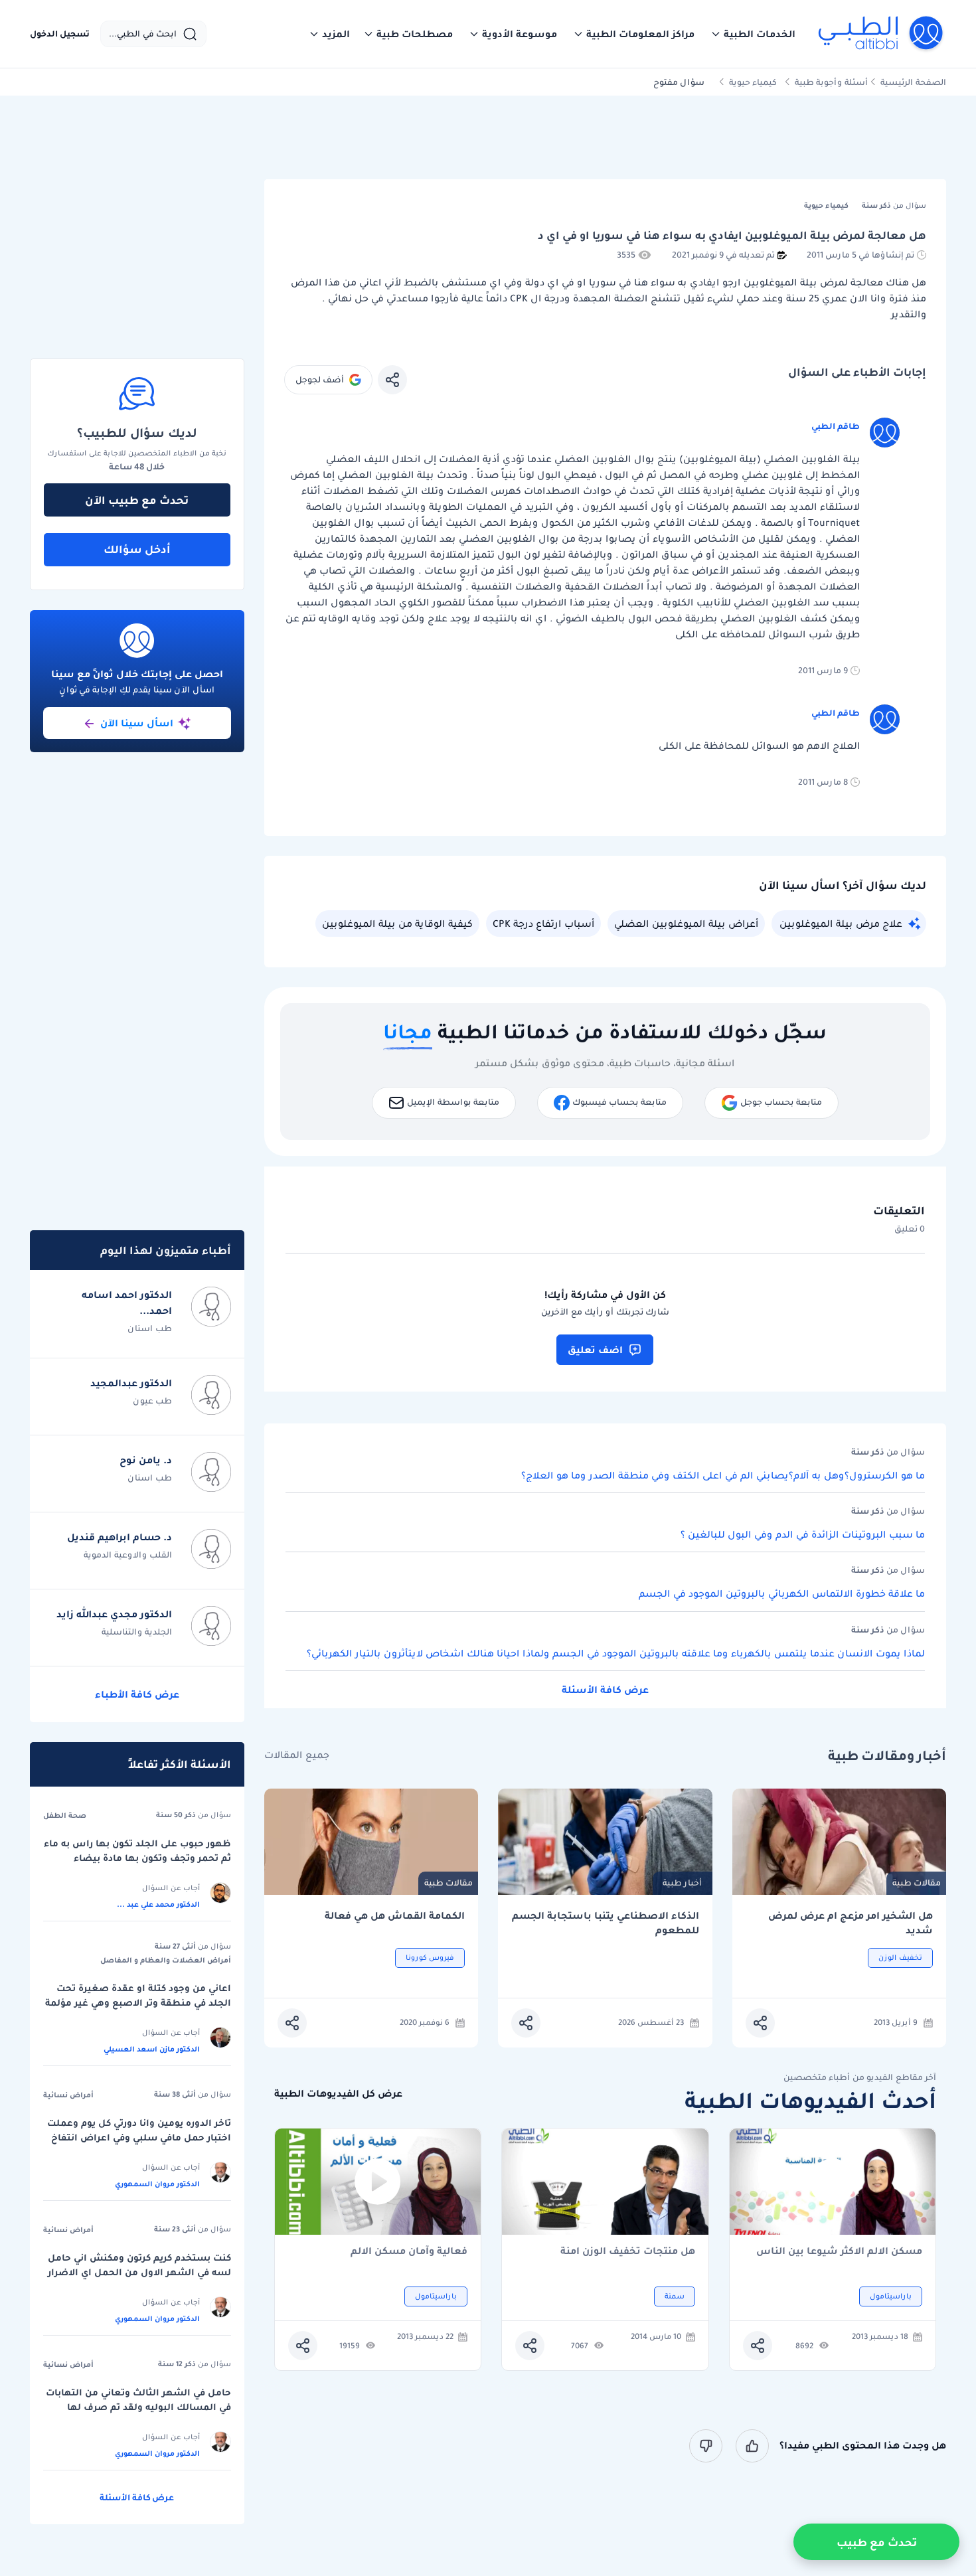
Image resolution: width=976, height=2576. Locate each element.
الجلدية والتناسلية (137, 1632)
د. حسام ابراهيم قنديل (120, 1537)
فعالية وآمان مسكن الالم (409, 2252)
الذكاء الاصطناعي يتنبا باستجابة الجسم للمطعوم (606, 1923)
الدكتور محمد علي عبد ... (158, 1904)
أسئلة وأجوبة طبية (831, 82)
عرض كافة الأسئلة (605, 1690)
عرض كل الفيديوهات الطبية (338, 2094)
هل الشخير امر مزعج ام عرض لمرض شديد (851, 1923)
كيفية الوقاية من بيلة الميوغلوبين (397, 924)
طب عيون (152, 1401)
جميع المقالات (297, 1755)
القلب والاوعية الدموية (128, 1555)
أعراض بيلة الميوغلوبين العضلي (686, 924)
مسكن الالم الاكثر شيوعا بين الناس (839, 2252)
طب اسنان (150, 1328)
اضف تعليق (595, 1350)
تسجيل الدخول (60, 34)
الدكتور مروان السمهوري (157, 2184)
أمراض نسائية (68, 2095)
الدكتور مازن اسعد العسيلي (152, 2049)
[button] (753, 34)
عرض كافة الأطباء (137, 1694)
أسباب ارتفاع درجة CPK (543, 924)
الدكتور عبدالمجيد (131, 1383)
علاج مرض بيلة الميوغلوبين (841, 924)
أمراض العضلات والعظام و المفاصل (166, 1960)
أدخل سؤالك (137, 549)
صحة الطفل (65, 1815)
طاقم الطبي (836, 426)
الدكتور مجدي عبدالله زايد (114, 1614)
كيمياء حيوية (753, 82)
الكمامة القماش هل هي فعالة (395, 1916)
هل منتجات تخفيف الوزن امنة (628, 2252)
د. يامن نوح (146, 1460)
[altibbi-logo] (881, 34)
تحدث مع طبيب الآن (137, 500)
